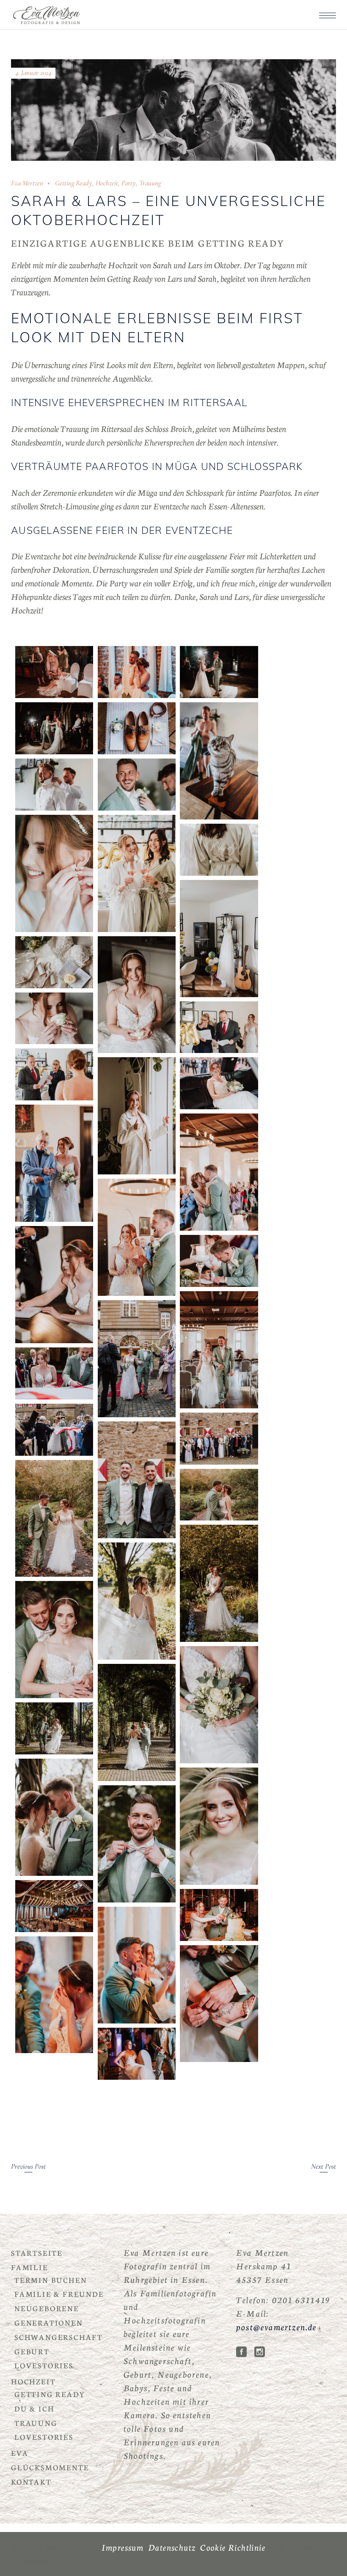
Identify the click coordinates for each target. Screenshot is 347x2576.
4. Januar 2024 (33, 73)
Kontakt (31, 2481)
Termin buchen (51, 2280)
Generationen (49, 2322)
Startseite (37, 2253)
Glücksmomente (50, 2467)
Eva (20, 2453)
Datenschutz (172, 2547)
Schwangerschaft (59, 2337)
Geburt (32, 2351)
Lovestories (44, 2365)
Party (129, 183)
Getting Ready (74, 183)
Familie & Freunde (59, 2294)
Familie (30, 2267)
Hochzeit (107, 183)
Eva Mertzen (27, 183)
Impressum (123, 2547)
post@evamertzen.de (277, 2326)
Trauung (150, 183)
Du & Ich (34, 2408)
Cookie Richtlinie (233, 2547)
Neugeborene (47, 2308)
